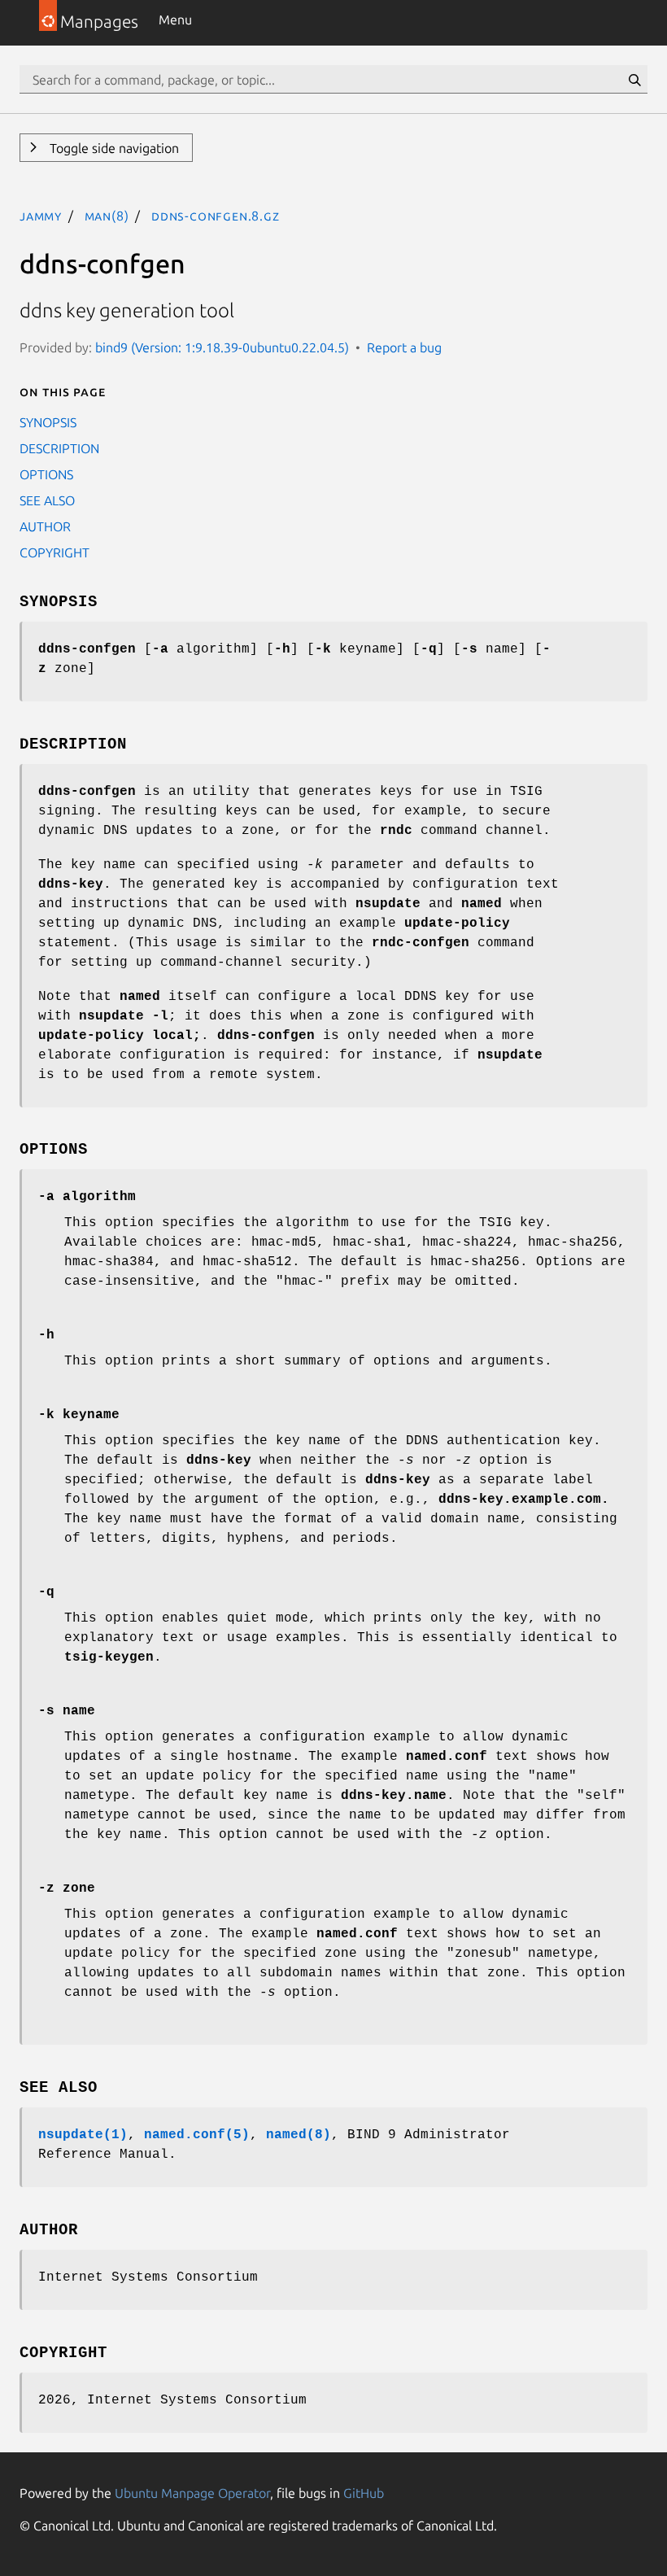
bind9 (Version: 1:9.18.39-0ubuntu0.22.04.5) (222, 347)
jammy (41, 216)
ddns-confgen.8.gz (216, 216)
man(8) (107, 216)
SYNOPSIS (48, 422)
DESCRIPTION (59, 448)
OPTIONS (46, 474)
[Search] (634, 80)
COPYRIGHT (54, 552)
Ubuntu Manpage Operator (192, 2493)
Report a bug (404, 347)
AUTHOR (45, 526)
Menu (175, 20)
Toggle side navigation (113, 148)
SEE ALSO (47, 500)
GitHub (364, 2493)
